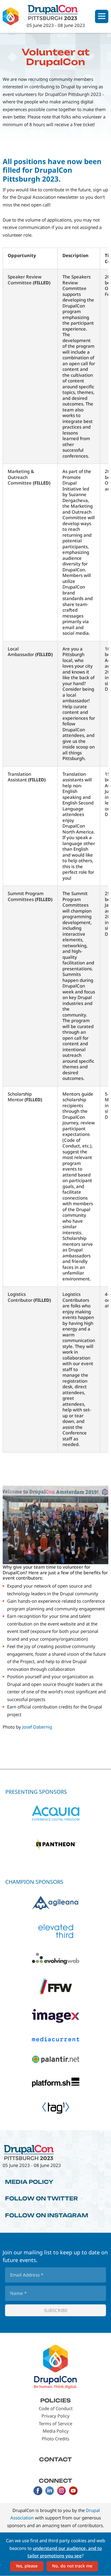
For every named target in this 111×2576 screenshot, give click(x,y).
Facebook (38, 2491)
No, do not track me (72, 2566)
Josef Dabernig (37, 1727)
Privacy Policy (55, 2416)
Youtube (73, 2491)
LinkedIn (50, 2491)
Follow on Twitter (41, 2198)
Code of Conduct (56, 2408)
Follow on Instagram (47, 2215)
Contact (55, 2459)
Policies (55, 2400)
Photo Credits (55, 2439)
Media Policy (29, 2182)
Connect (55, 2481)
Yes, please (27, 2566)
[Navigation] (102, 16)
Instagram (62, 2491)
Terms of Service (55, 2423)
